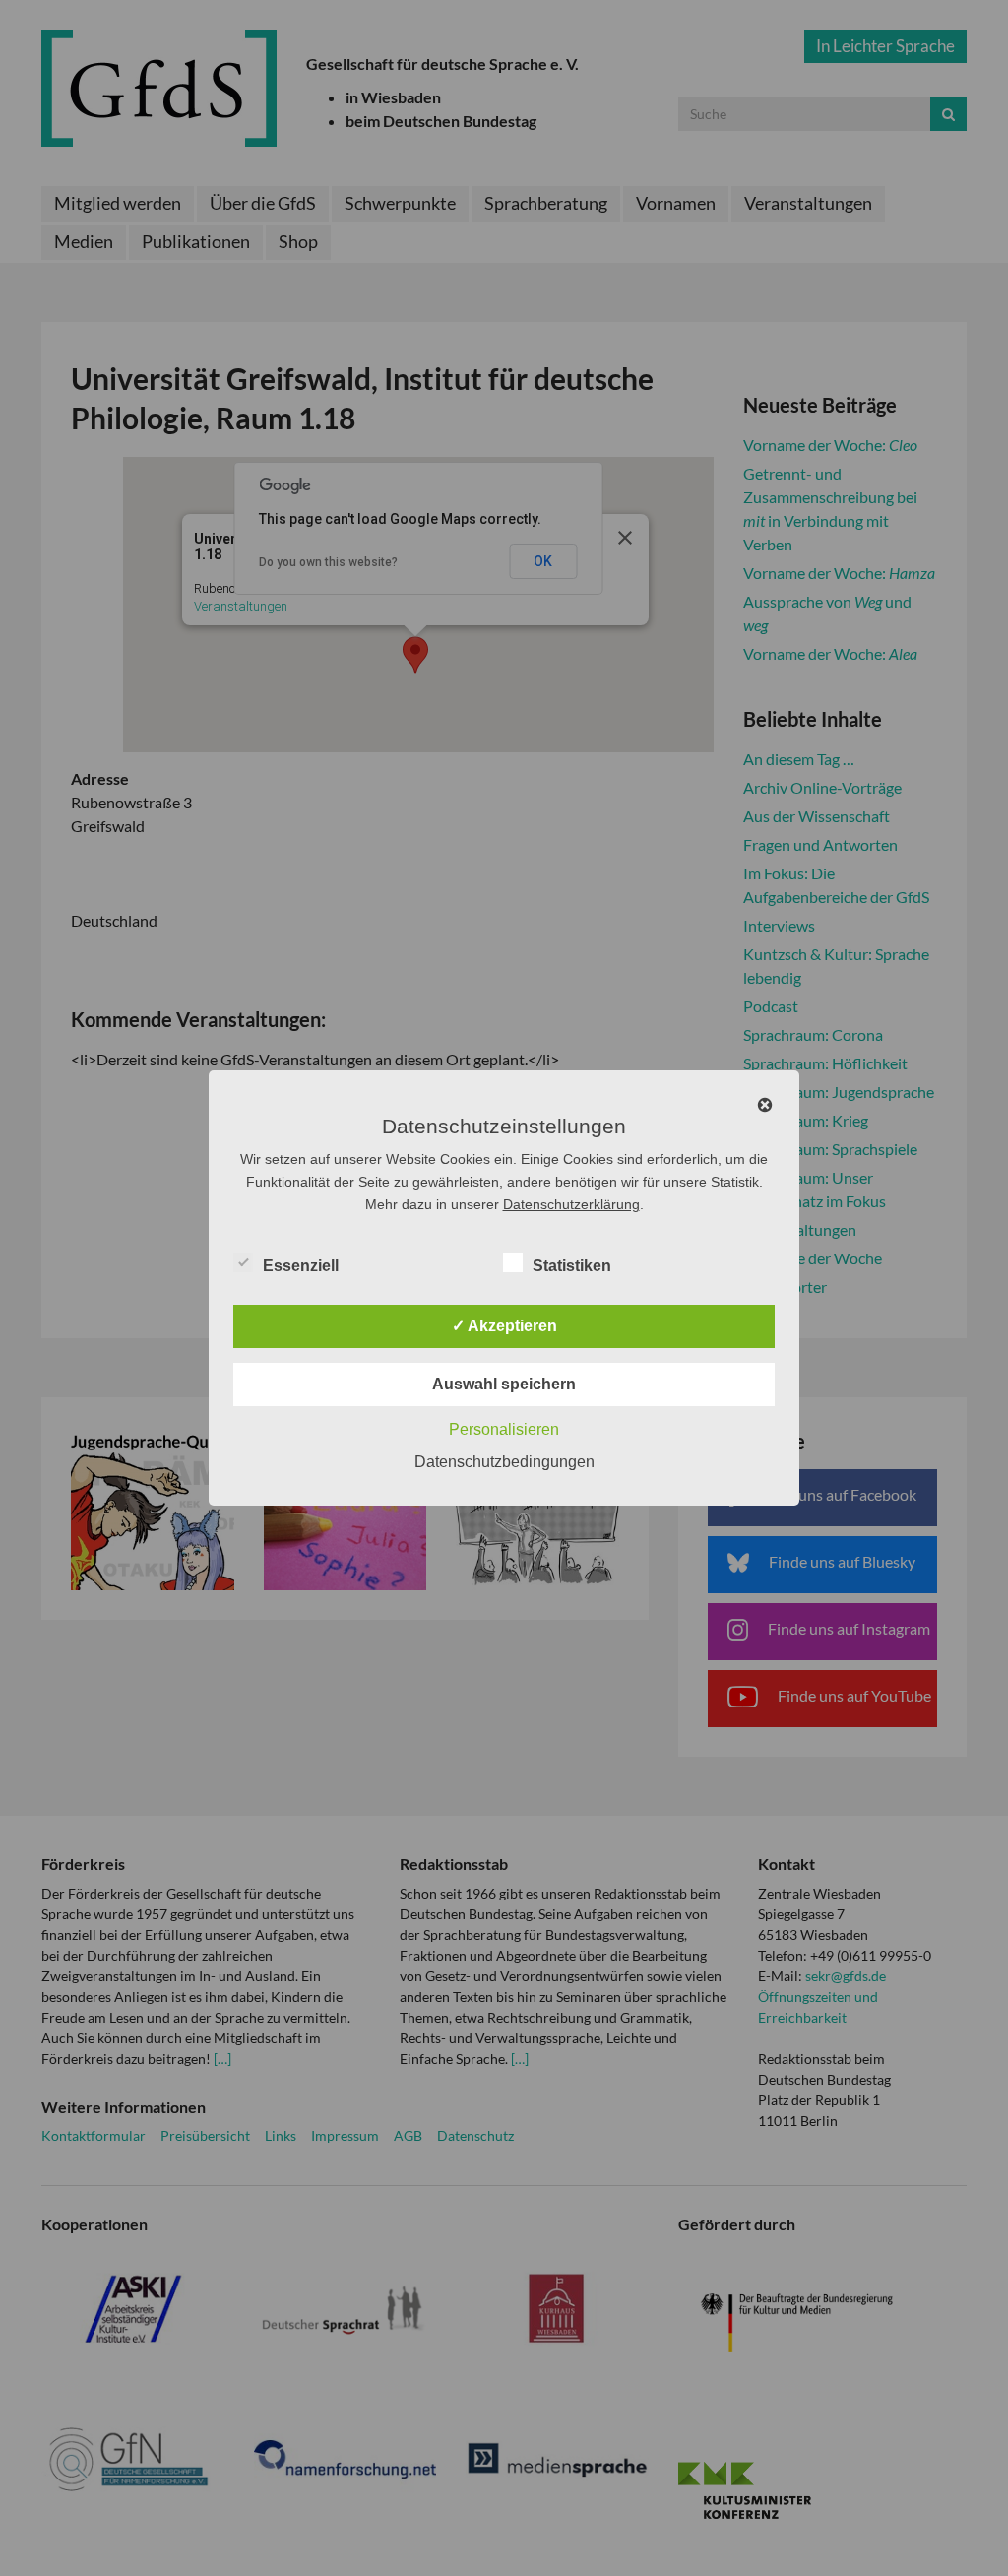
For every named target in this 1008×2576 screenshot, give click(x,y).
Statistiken (572, 1266)
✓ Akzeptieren (504, 1326)
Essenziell (301, 1266)
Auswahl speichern (504, 1384)
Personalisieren (504, 1429)
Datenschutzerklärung (571, 1204)
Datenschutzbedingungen (504, 1462)
